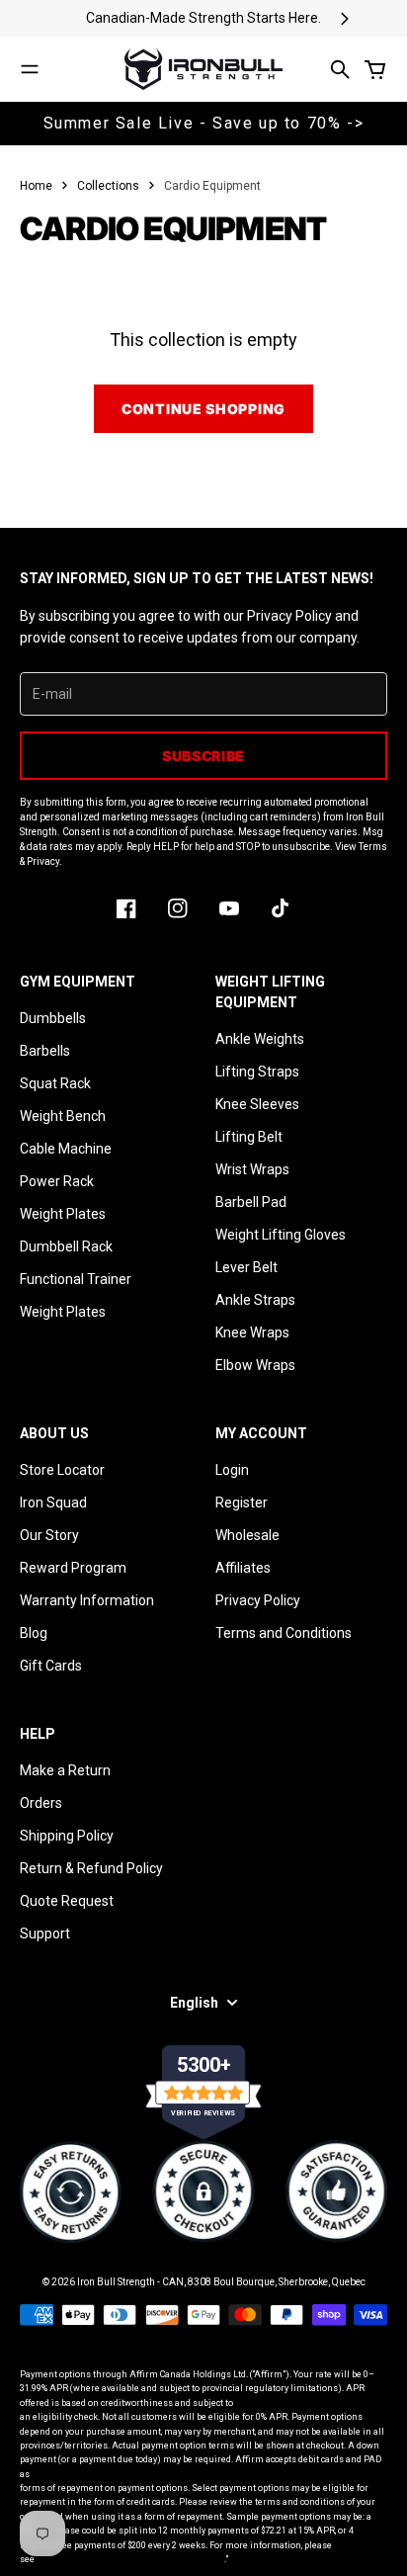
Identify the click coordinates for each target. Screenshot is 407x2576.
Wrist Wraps (252, 1169)
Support (45, 1933)
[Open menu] (30, 69)
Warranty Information (87, 1600)
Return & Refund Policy (91, 1868)
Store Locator (62, 1470)
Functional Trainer (76, 1279)
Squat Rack (55, 1083)
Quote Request (67, 1901)
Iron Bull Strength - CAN (130, 2282)
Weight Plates (63, 1214)
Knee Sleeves (257, 1104)
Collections (108, 186)
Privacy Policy (258, 1600)
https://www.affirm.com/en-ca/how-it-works (130, 2559)
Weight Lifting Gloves (281, 1235)
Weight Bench (63, 1116)
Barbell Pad (251, 1202)
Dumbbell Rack (66, 1246)
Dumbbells (53, 1018)
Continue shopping (203, 409)
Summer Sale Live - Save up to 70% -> (204, 123)
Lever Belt (246, 1267)
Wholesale (247, 1535)
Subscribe (203, 756)
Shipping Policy (67, 1836)
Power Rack (57, 1181)
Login (232, 1470)
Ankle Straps (255, 1300)
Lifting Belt (249, 1137)
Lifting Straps (257, 1072)
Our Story (49, 1535)
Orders (41, 1803)
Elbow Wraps (255, 1365)
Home (36, 186)
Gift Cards (51, 1666)
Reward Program (73, 1568)
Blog (34, 1633)
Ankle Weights (260, 1039)
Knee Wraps (252, 1332)
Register (242, 1503)
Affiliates (243, 1568)
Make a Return (65, 1770)
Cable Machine (66, 1149)
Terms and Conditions (284, 1633)
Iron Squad (53, 1503)
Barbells (45, 1051)
